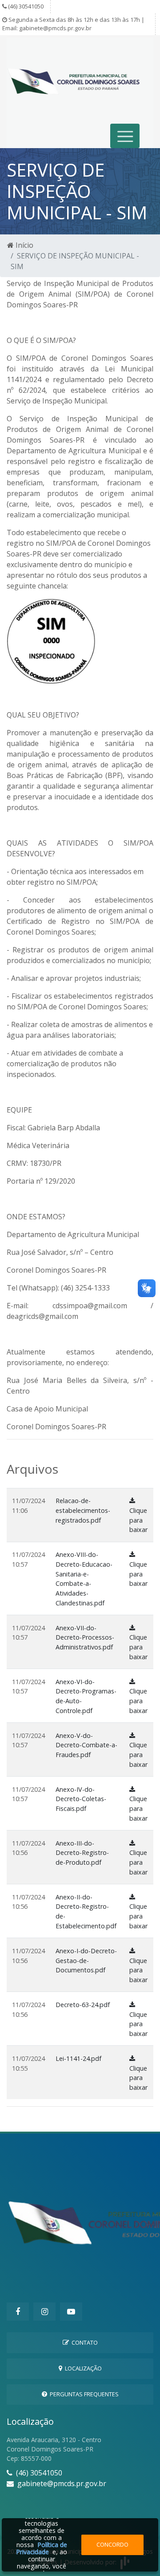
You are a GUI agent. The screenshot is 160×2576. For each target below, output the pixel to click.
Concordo (112, 2544)
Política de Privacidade (42, 2548)
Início (24, 245)
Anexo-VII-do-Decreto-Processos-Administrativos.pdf (85, 1637)
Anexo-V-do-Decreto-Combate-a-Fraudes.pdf (86, 1745)
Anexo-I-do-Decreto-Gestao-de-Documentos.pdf (86, 1960)
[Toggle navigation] (125, 136)
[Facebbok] (18, 2312)
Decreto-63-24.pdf (83, 2005)
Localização (82, 2368)
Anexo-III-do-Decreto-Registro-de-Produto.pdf (82, 1853)
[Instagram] (44, 2312)
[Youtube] (71, 2312)
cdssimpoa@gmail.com (90, 1306)
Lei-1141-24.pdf (78, 2058)
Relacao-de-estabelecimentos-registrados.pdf (83, 1510)
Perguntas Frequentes (83, 2394)
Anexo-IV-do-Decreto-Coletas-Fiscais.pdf (81, 1799)
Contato (83, 2342)
